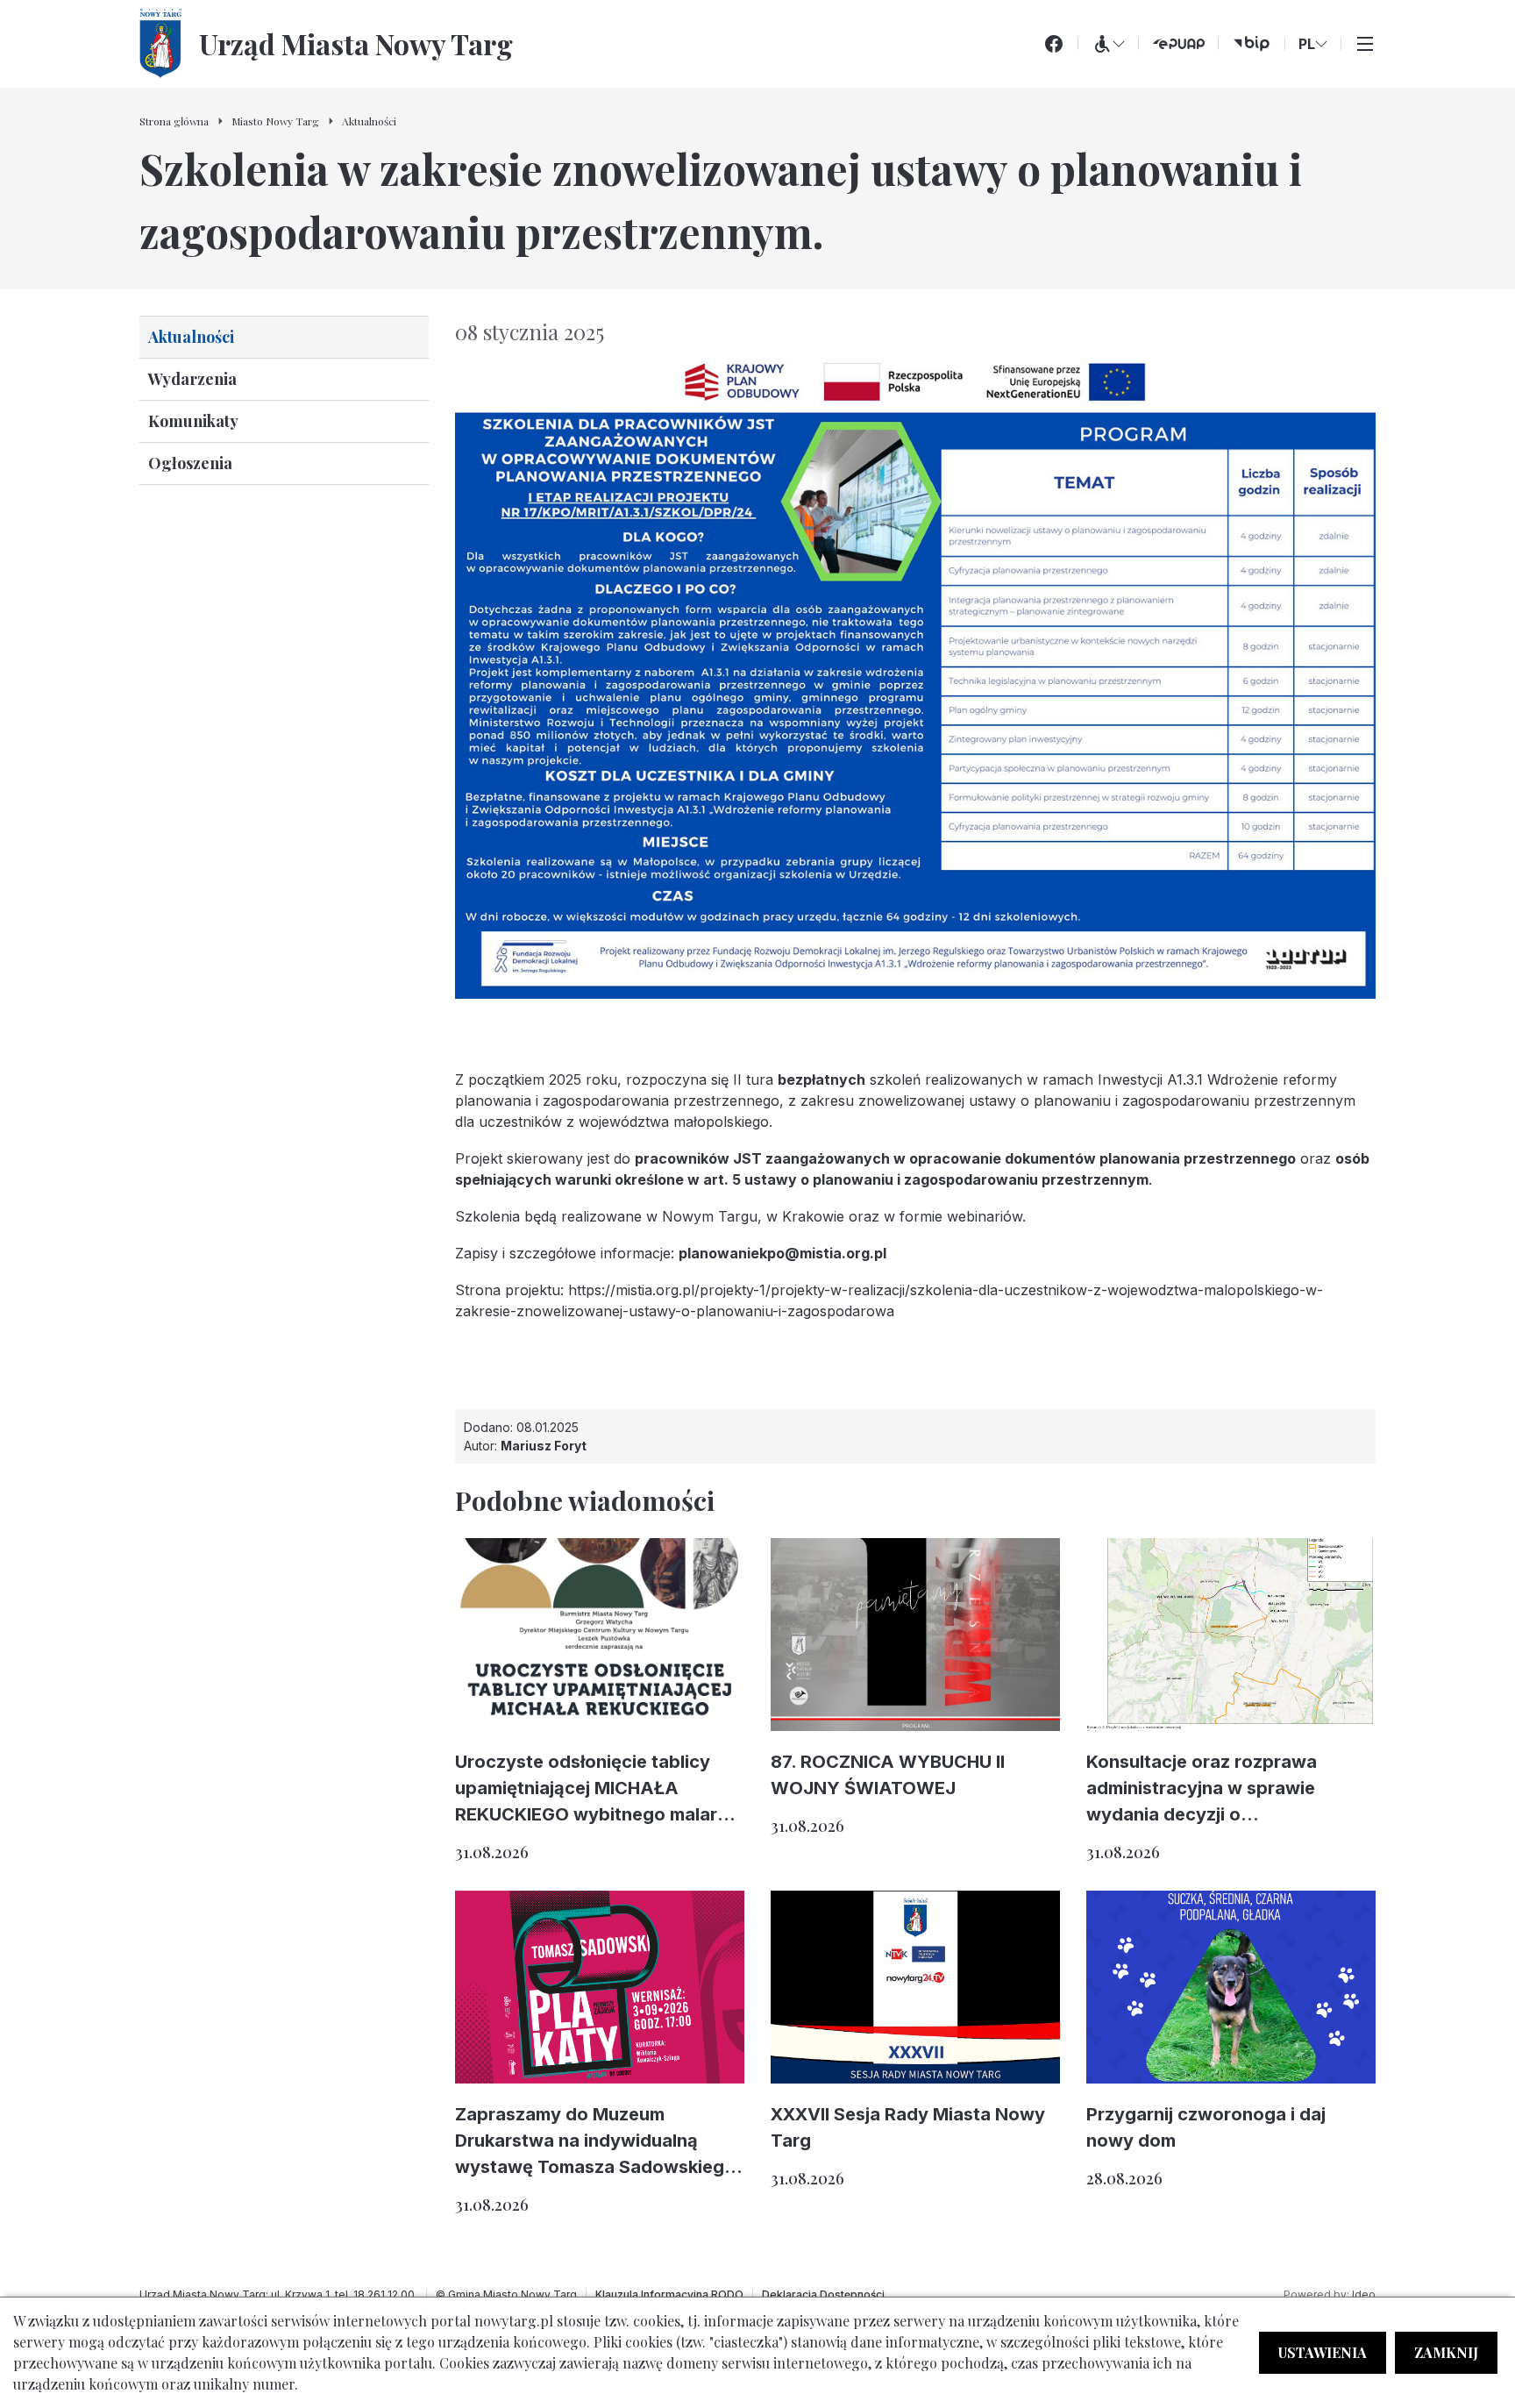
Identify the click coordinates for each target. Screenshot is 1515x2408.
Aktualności (191, 337)
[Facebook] (1054, 44)
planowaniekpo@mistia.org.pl (782, 1253)
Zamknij (1446, 2352)
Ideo (1364, 2294)
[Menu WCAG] (1108, 44)
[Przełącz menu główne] (1365, 44)
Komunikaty (193, 421)
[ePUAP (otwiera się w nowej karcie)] (1178, 44)
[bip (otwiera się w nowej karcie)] (1252, 44)
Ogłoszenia (190, 463)
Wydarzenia (192, 379)
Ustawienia (1323, 2352)
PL (1307, 44)
